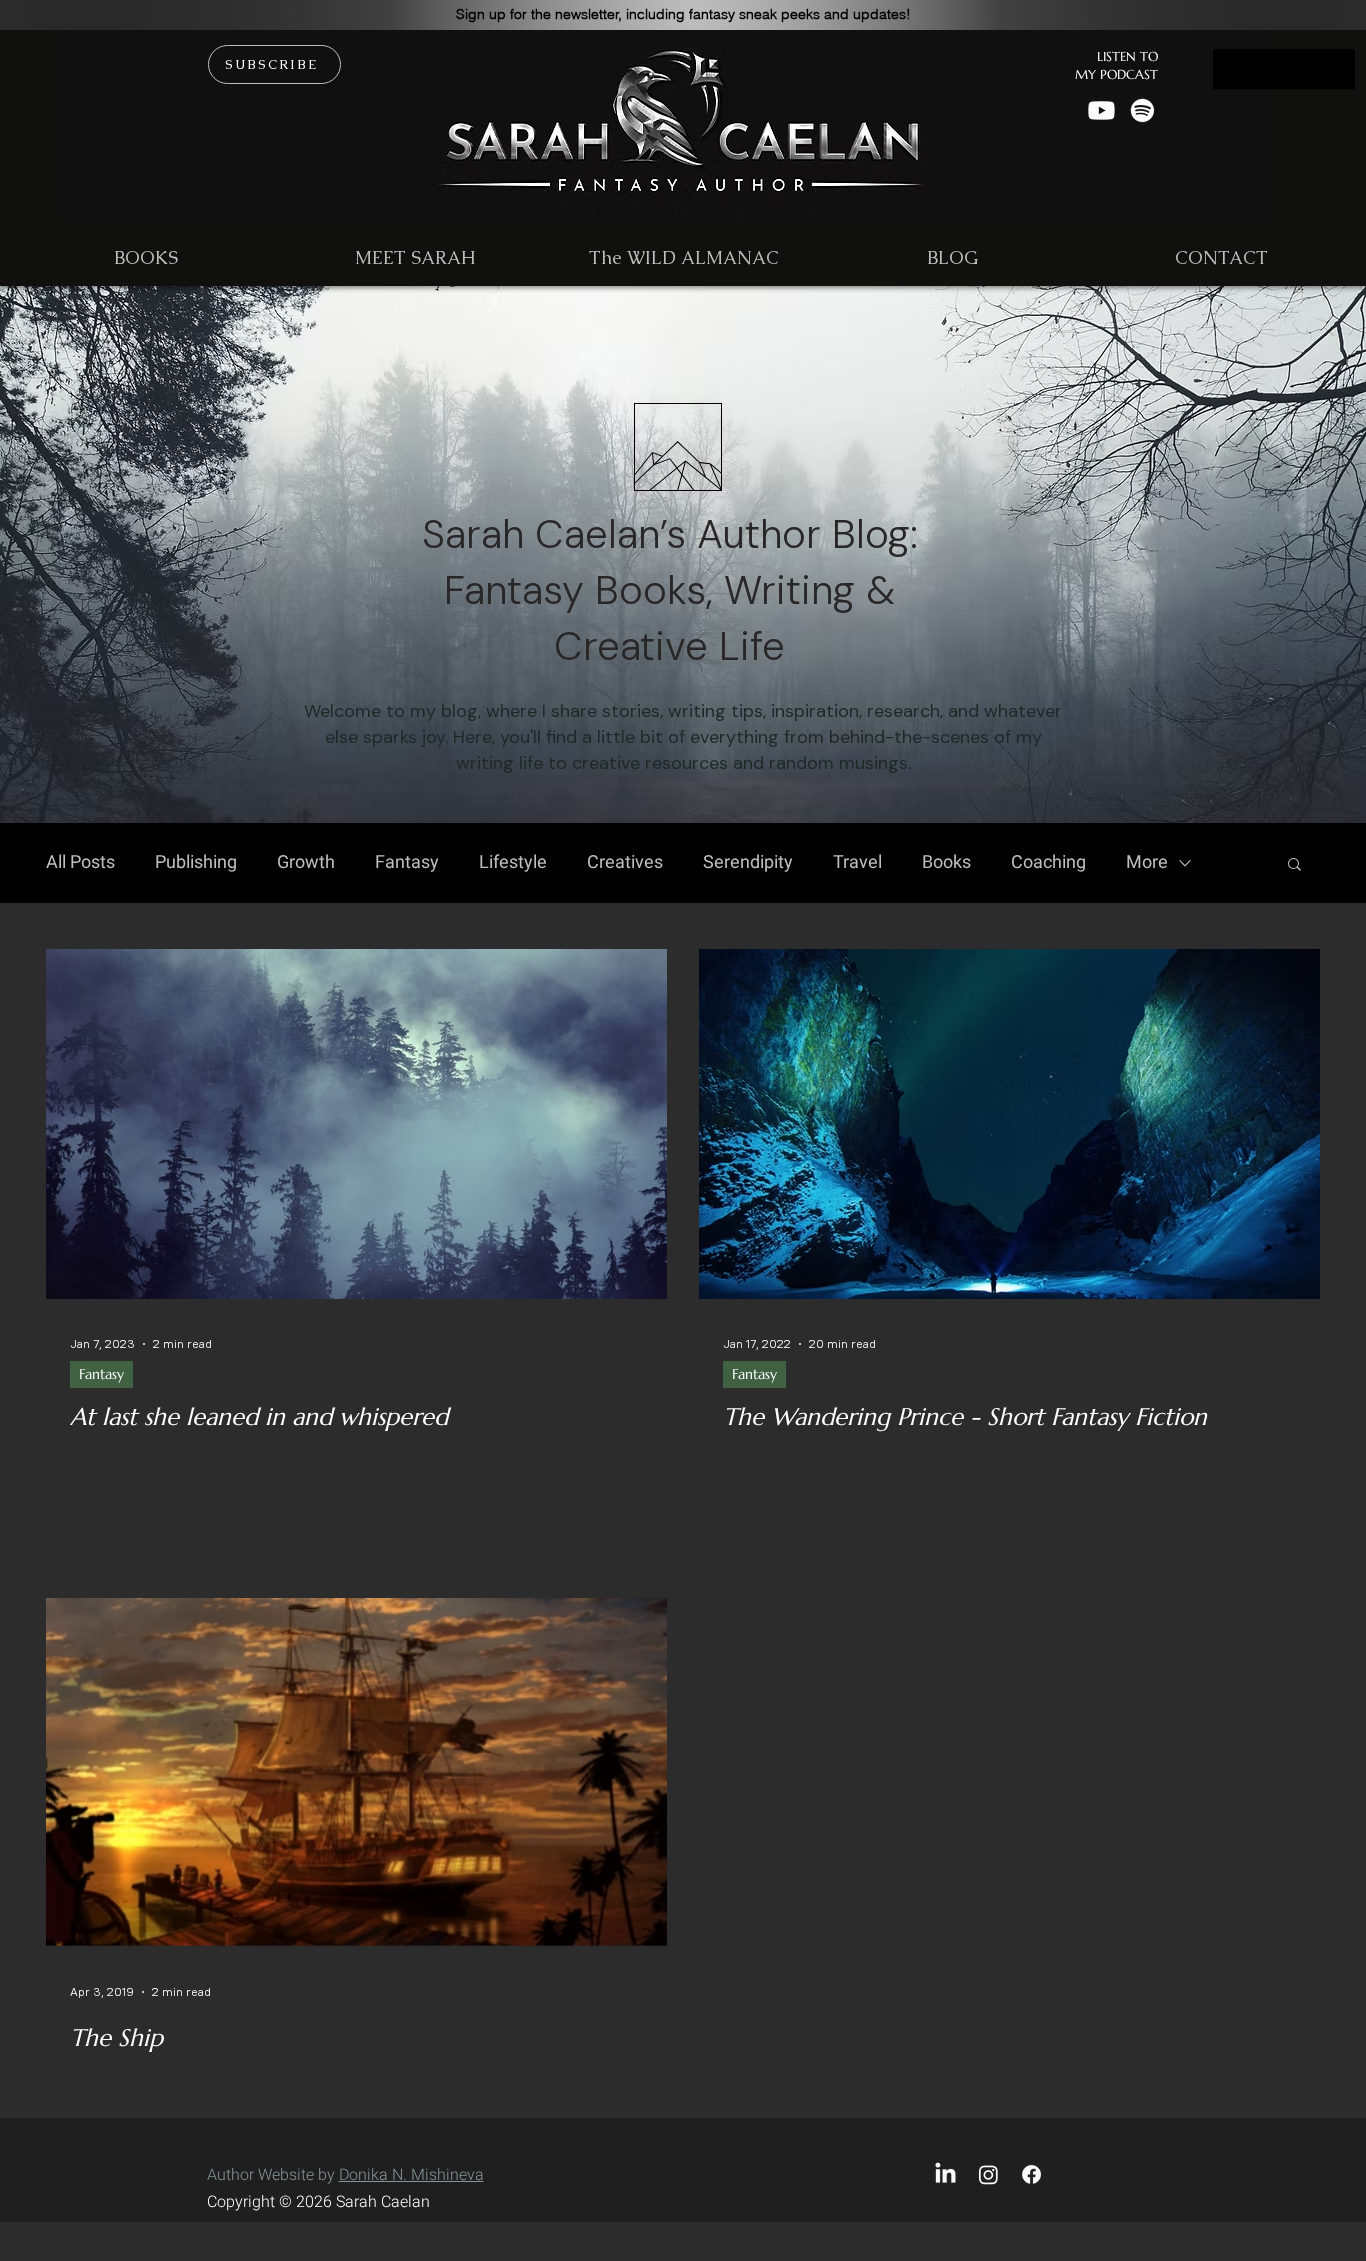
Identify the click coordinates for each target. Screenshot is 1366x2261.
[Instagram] (988, 2174)
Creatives (625, 863)
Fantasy (407, 863)
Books (946, 863)
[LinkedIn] (945, 2174)
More (1147, 863)
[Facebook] (1031, 2174)
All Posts (80, 863)
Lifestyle (513, 863)
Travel (857, 863)
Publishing (196, 863)
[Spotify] (1142, 110)
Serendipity (748, 863)
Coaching (1048, 863)
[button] (683, 14)
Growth (306, 863)
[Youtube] (1101, 110)
